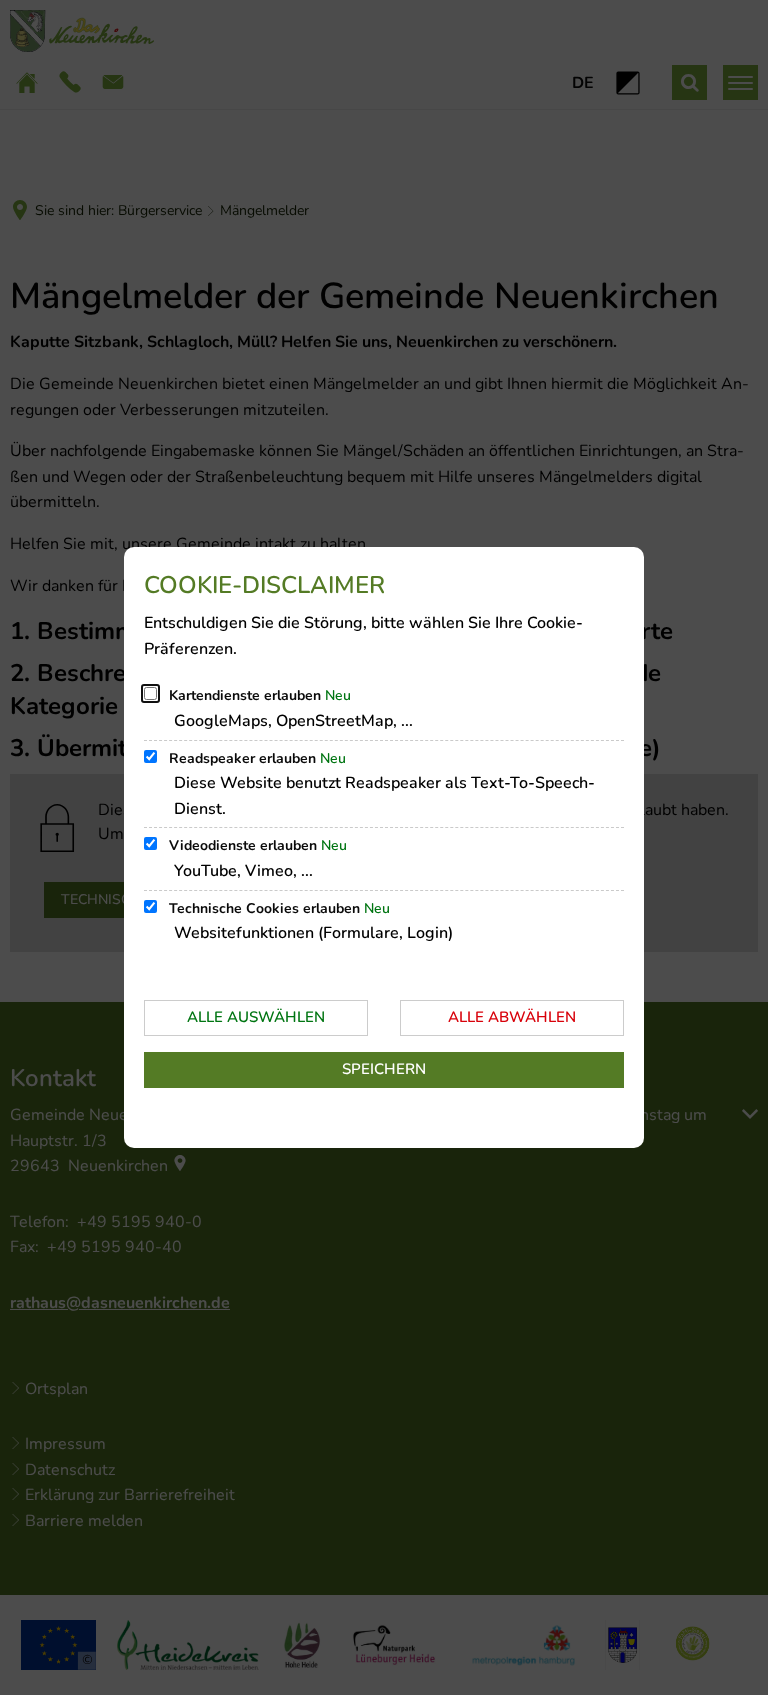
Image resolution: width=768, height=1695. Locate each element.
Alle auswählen (256, 1017)
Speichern (384, 1069)
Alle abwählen (512, 1017)
